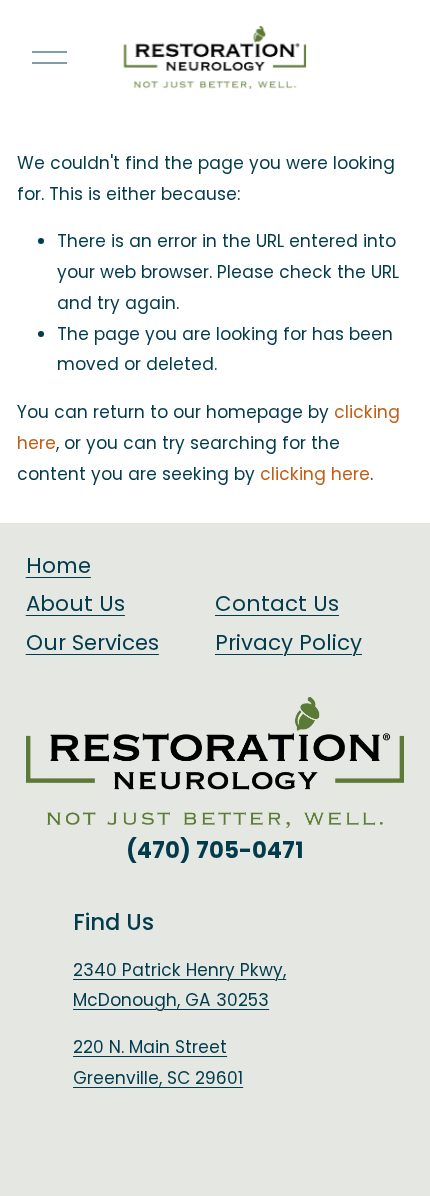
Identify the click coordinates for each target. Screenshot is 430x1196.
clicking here (315, 474)
